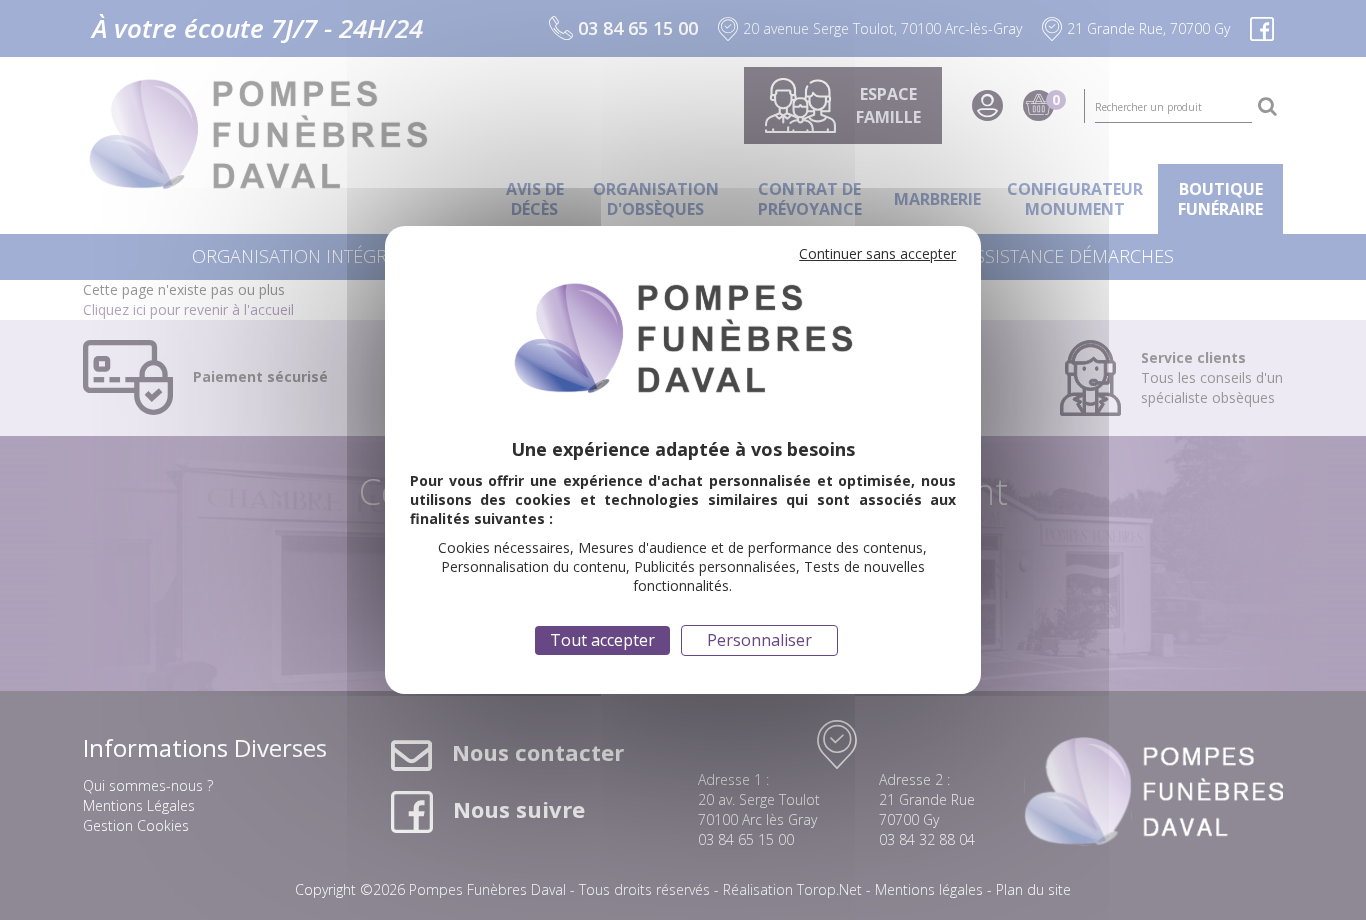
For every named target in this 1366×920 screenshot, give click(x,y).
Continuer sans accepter (877, 253)
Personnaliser (759, 640)
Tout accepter (602, 640)
